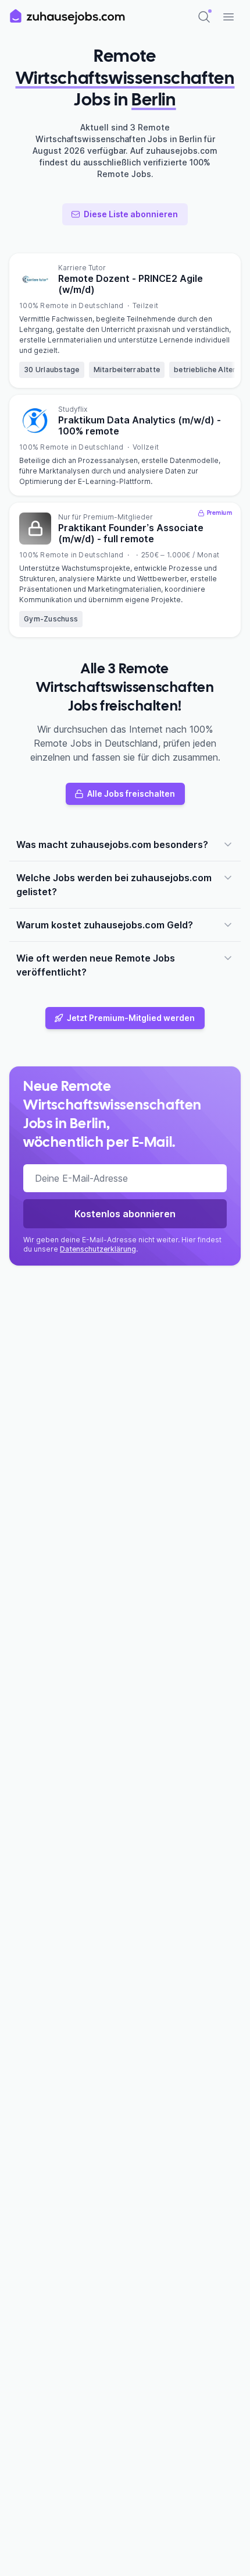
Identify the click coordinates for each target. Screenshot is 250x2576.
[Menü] (228, 17)
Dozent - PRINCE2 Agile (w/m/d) (131, 284)
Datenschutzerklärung (98, 1249)
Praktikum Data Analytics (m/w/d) (140, 425)
